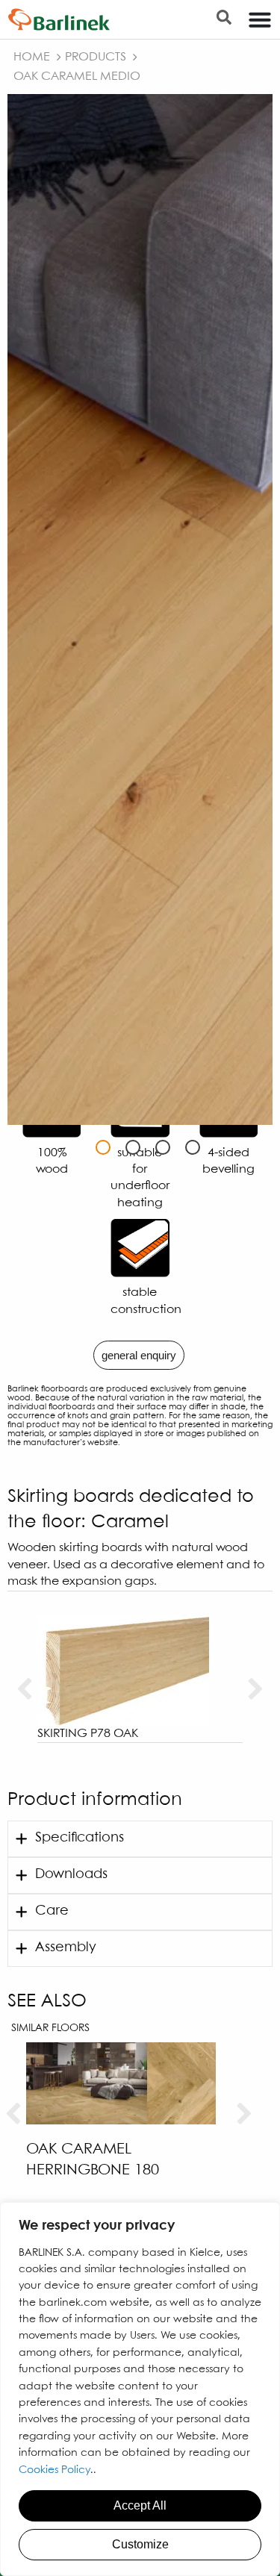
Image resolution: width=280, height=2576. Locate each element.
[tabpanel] (140, 609)
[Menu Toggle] (260, 19)
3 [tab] (163, 1147)
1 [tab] (103, 1147)
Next (256, 1690)
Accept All (140, 2505)
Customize (140, 2544)
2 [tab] (133, 1147)
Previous (24, 1690)
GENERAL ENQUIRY (139, 1355)
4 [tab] (193, 1147)
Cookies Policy (55, 2470)
